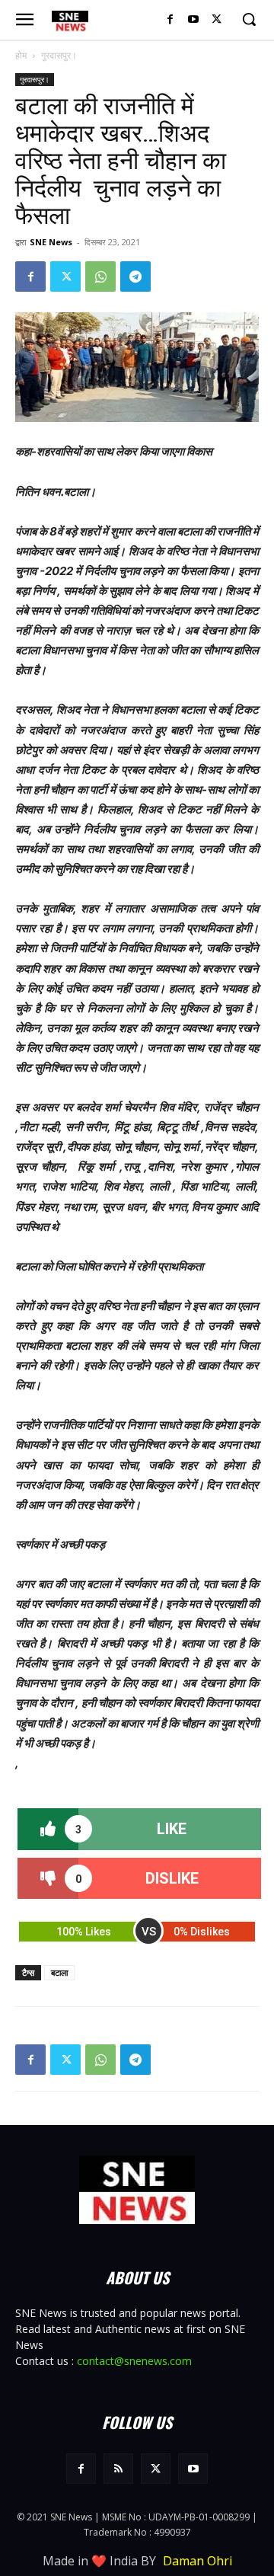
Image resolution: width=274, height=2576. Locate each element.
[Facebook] (170, 20)
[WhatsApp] (100, 276)
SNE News (51, 242)
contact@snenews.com (134, 2361)
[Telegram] (135, 276)
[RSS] (118, 2468)
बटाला (59, 1972)
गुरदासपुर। (59, 55)
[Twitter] (217, 20)
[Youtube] (193, 20)
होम (21, 55)
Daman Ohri (198, 2561)
